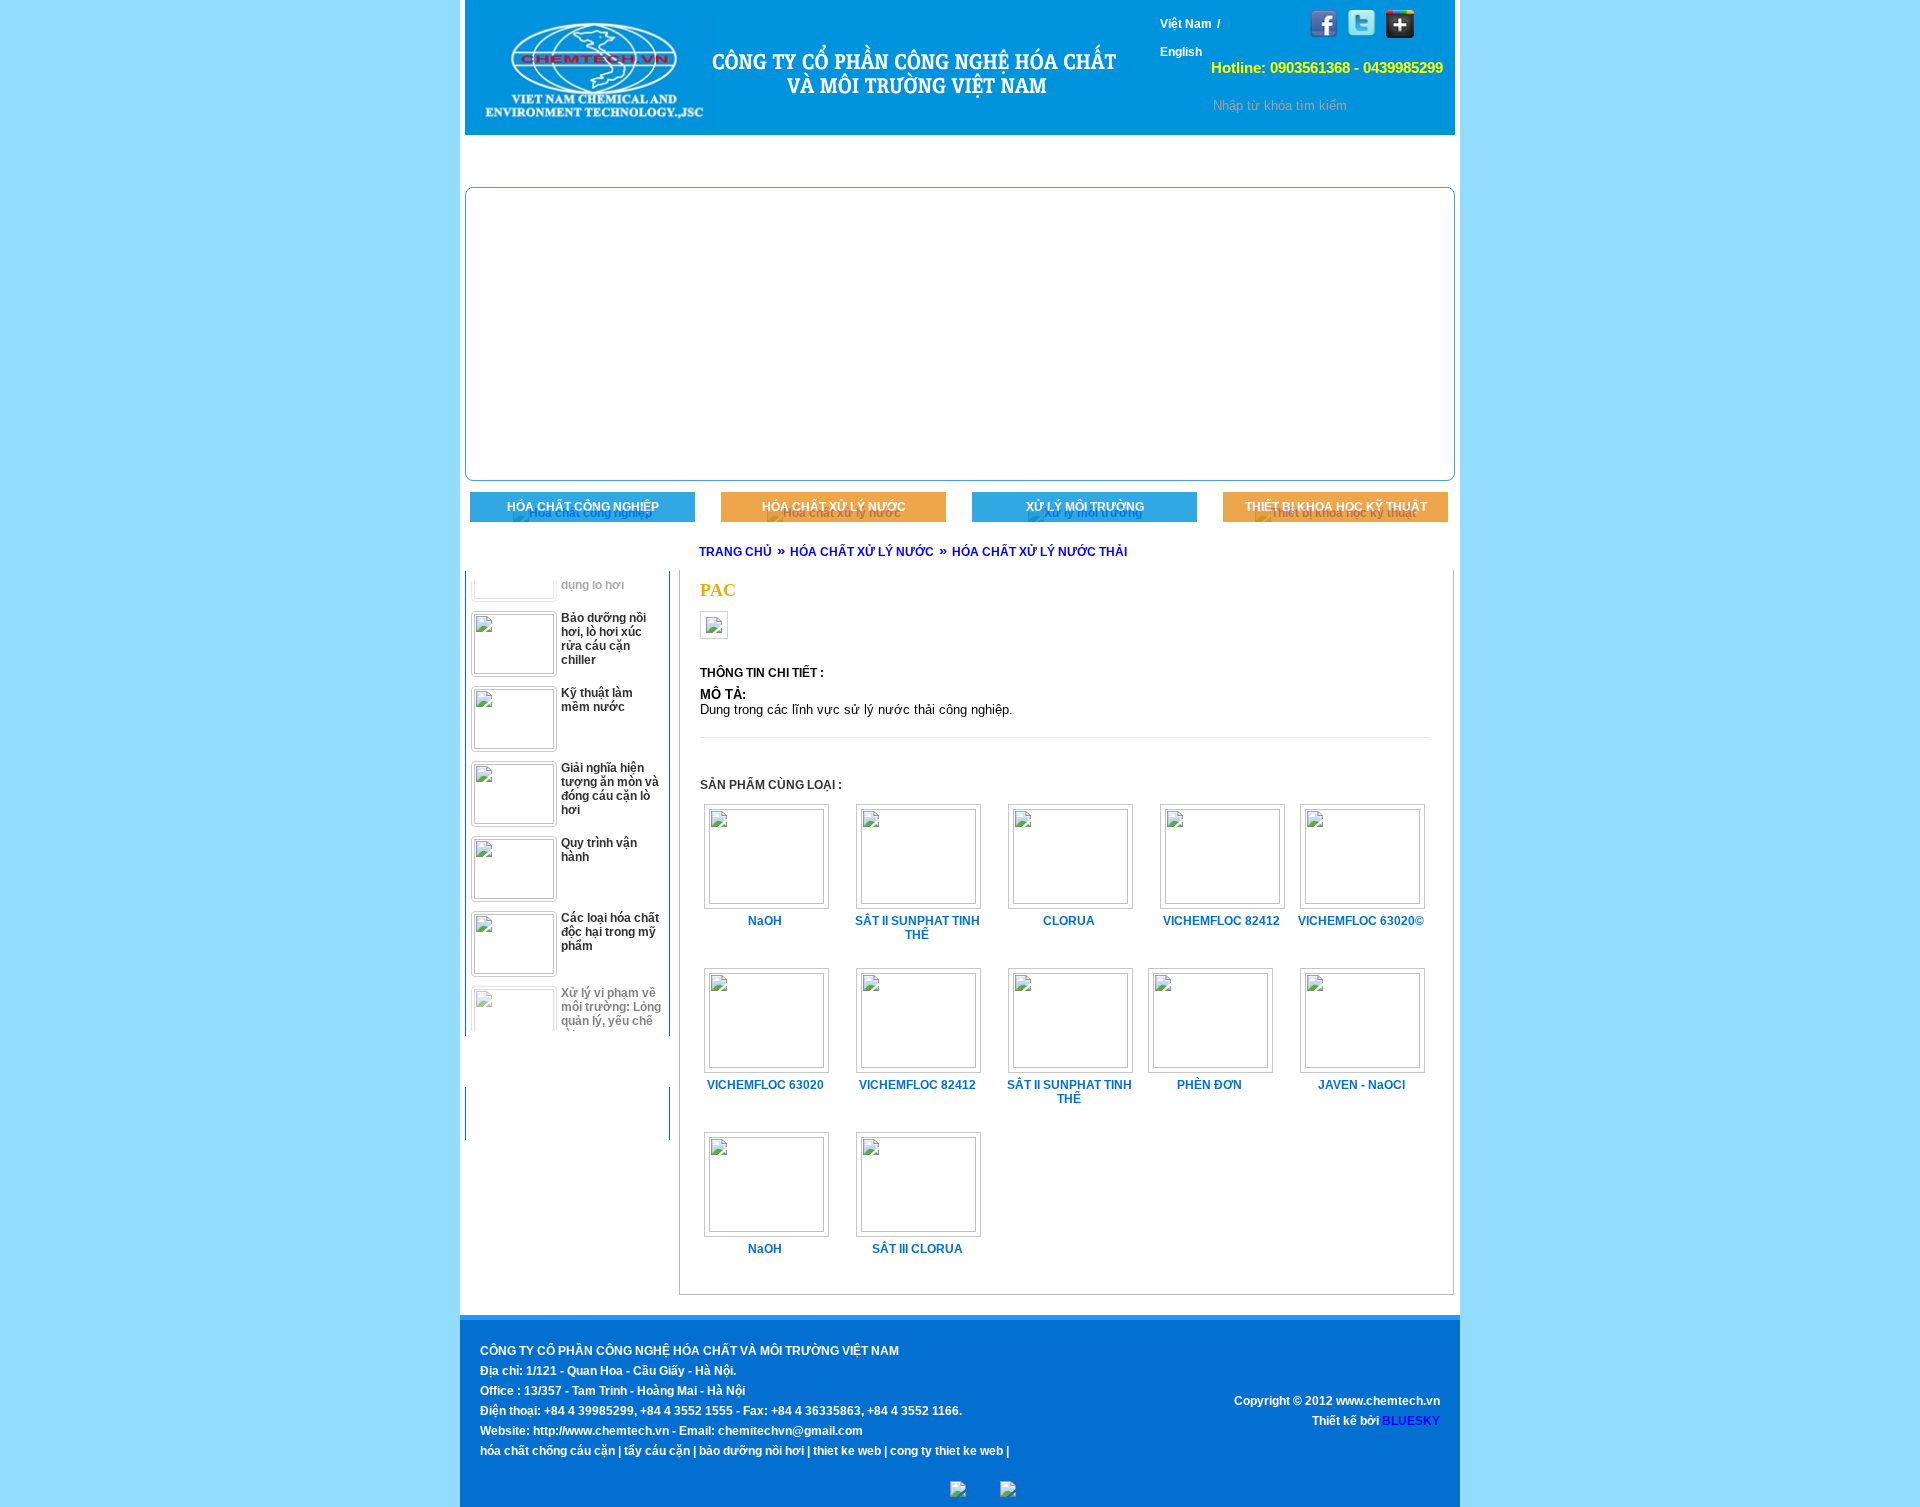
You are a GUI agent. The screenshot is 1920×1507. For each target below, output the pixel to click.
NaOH (765, 1249)
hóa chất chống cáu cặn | (550, 1451)
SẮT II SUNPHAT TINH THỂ (1069, 1092)
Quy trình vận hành (599, 822)
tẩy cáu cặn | (660, 1451)
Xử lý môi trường (1085, 507)
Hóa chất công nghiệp (583, 507)
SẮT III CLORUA (917, 1249)
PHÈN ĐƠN (1209, 1085)
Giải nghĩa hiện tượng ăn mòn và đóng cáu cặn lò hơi (610, 761)
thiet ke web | (850, 1451)
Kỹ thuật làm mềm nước (597, 672)
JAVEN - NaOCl (1361, 1085)
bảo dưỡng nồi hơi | (754, 1451)
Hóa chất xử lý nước (834, 507)
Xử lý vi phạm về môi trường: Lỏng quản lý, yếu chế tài (611, 986)
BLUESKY (1411, 1421)
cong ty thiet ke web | (949, 1451)
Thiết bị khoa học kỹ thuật (1336, 507)
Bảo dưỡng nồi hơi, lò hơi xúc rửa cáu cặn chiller (603, 611)
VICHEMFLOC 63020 (765, 1085)
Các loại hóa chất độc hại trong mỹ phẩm (610, 904)
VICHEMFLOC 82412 (917, 1085)
